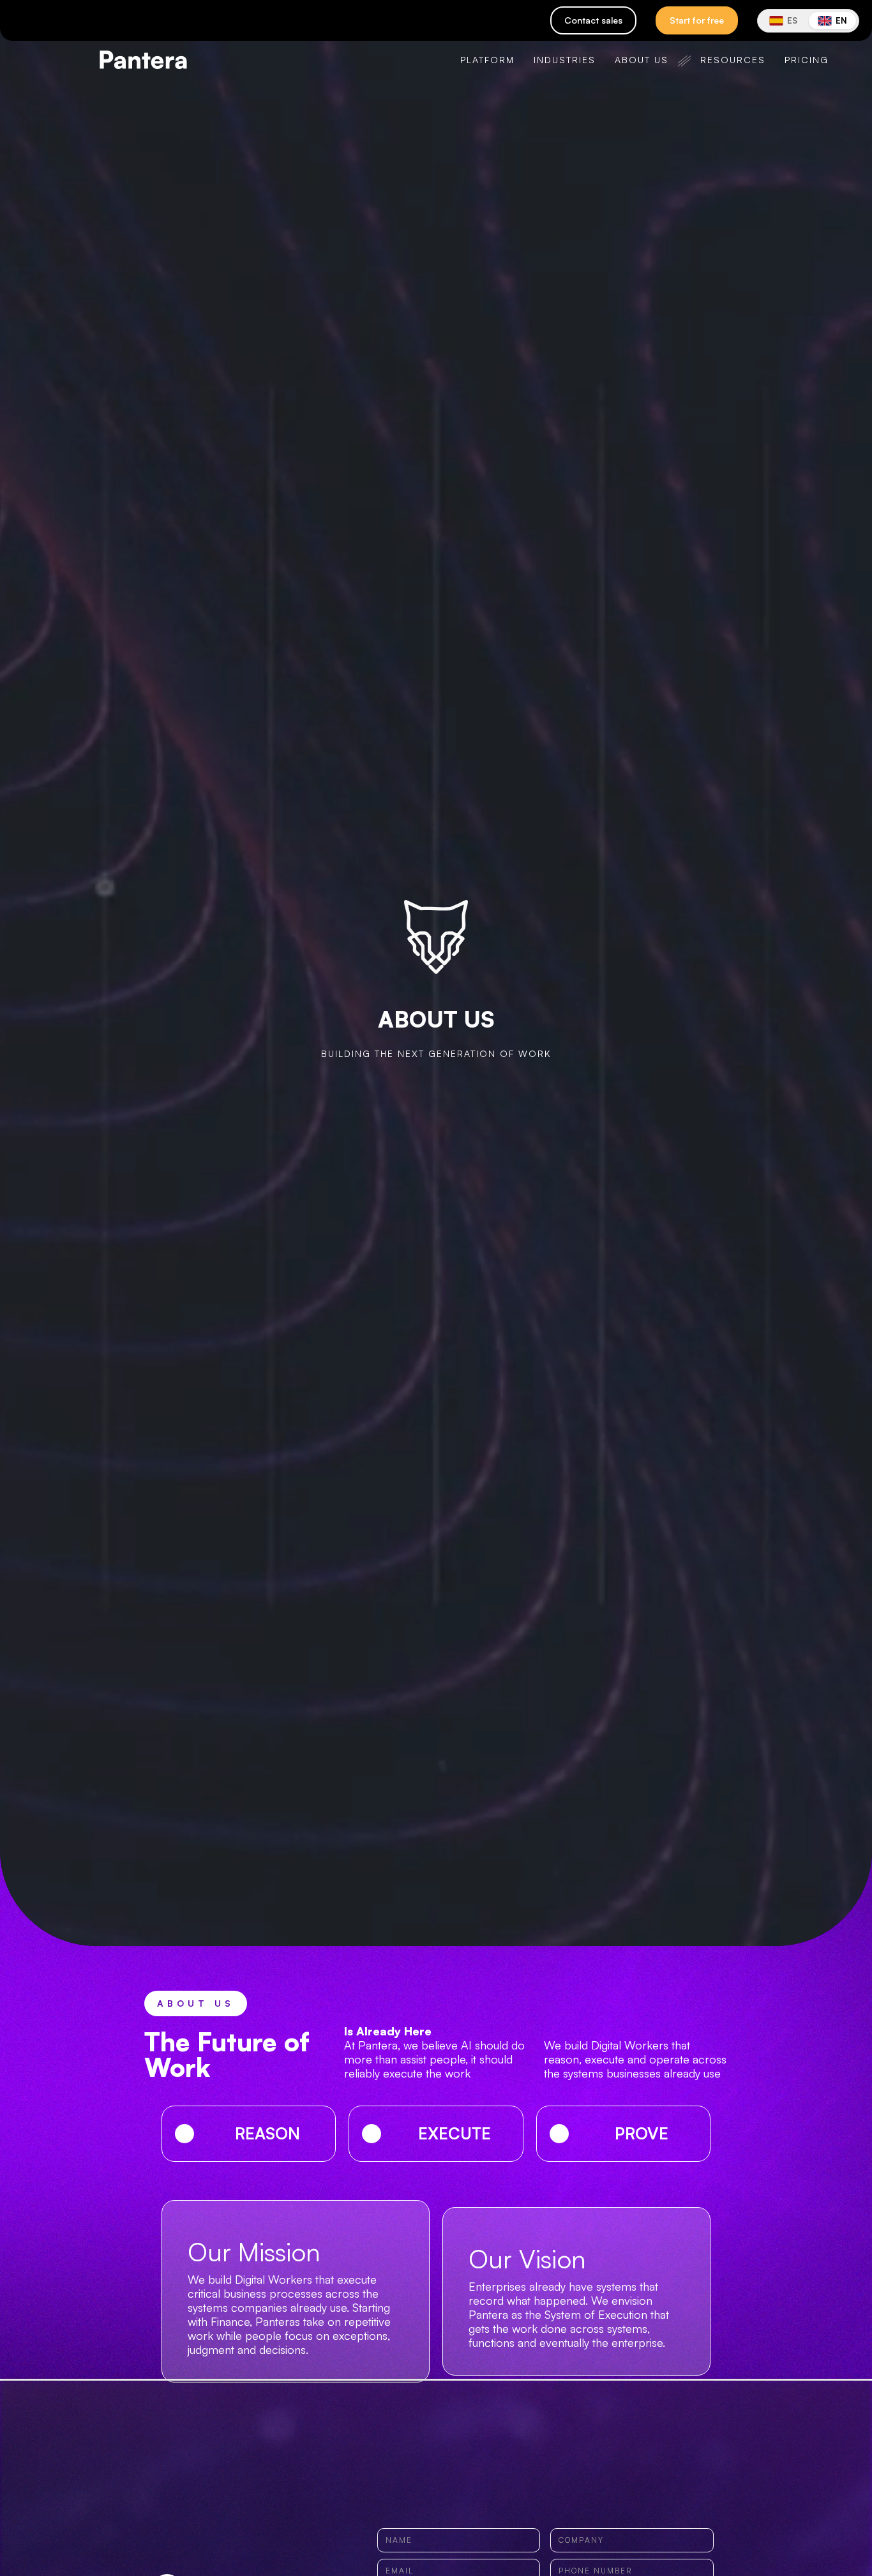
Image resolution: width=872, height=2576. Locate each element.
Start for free (697, 20)
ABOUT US (642, 60)
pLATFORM (487, 60)
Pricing (807, 60)
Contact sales (593, 20)
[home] (114, 60)
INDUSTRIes (565, 60)
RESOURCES (733, 60)
